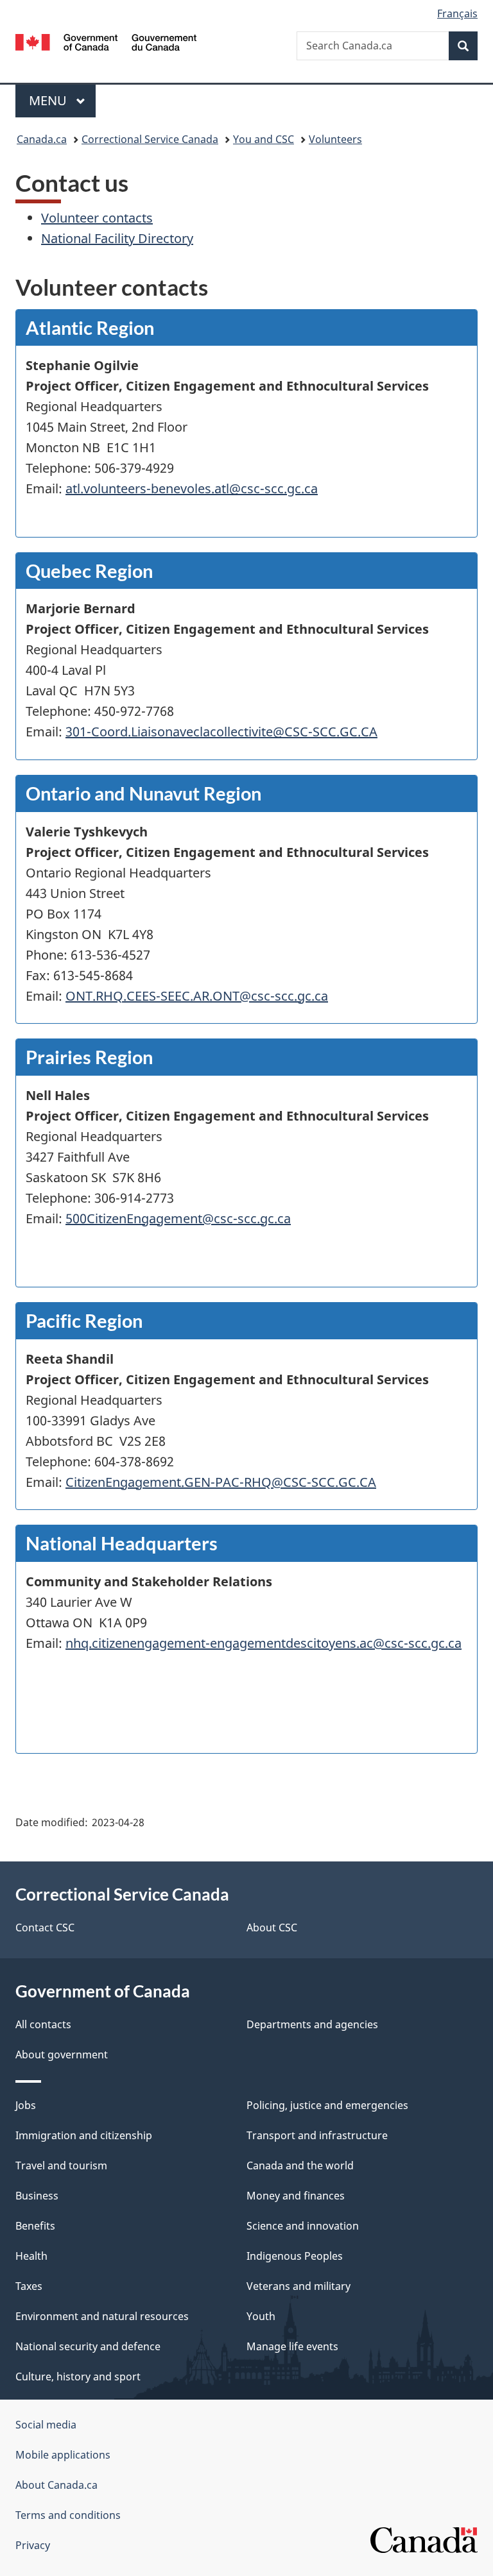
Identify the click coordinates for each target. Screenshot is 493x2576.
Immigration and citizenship (84, 2135)
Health (31, 2256)
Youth (261, 2316)
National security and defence (88, 2346)
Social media (46, 2425)
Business (37, 2196)
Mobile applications (63, 2455)
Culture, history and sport (78, 2377)
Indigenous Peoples (295, 2256)
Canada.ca (42, 139)
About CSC (272, 1928)
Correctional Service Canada (150, 139)
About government (62, 2055)
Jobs (26, 2105)
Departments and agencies (312, 2024)
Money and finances (296, 2196)
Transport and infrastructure (317, 2135)
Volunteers (335, 139)
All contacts (43, 2024)
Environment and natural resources (102, 2316)
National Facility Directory (117, 238)
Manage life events (292, 2346)
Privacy (33, 2545)
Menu (49, 100)
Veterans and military (298, 2286)
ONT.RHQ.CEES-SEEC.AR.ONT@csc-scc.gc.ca (197, 996)
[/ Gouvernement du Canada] (106, 41)
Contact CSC (45, 1928)
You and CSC (264, 139)
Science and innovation (303, 2226)
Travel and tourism (61, 2165)
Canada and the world (300, 2165)
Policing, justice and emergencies (327, 2105)
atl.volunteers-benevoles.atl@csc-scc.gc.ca (192, 488)
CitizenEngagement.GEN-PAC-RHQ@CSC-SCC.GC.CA (221, 1482)
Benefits (35, 2226)
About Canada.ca (56, 2485)
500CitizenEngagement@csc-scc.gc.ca (178, 1218)
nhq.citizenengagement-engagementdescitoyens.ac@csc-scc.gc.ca (264, 1643)
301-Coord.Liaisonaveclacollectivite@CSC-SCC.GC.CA (221, 732)
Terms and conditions (68, 2515)
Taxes (29, 2286)
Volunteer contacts (97, 218)
